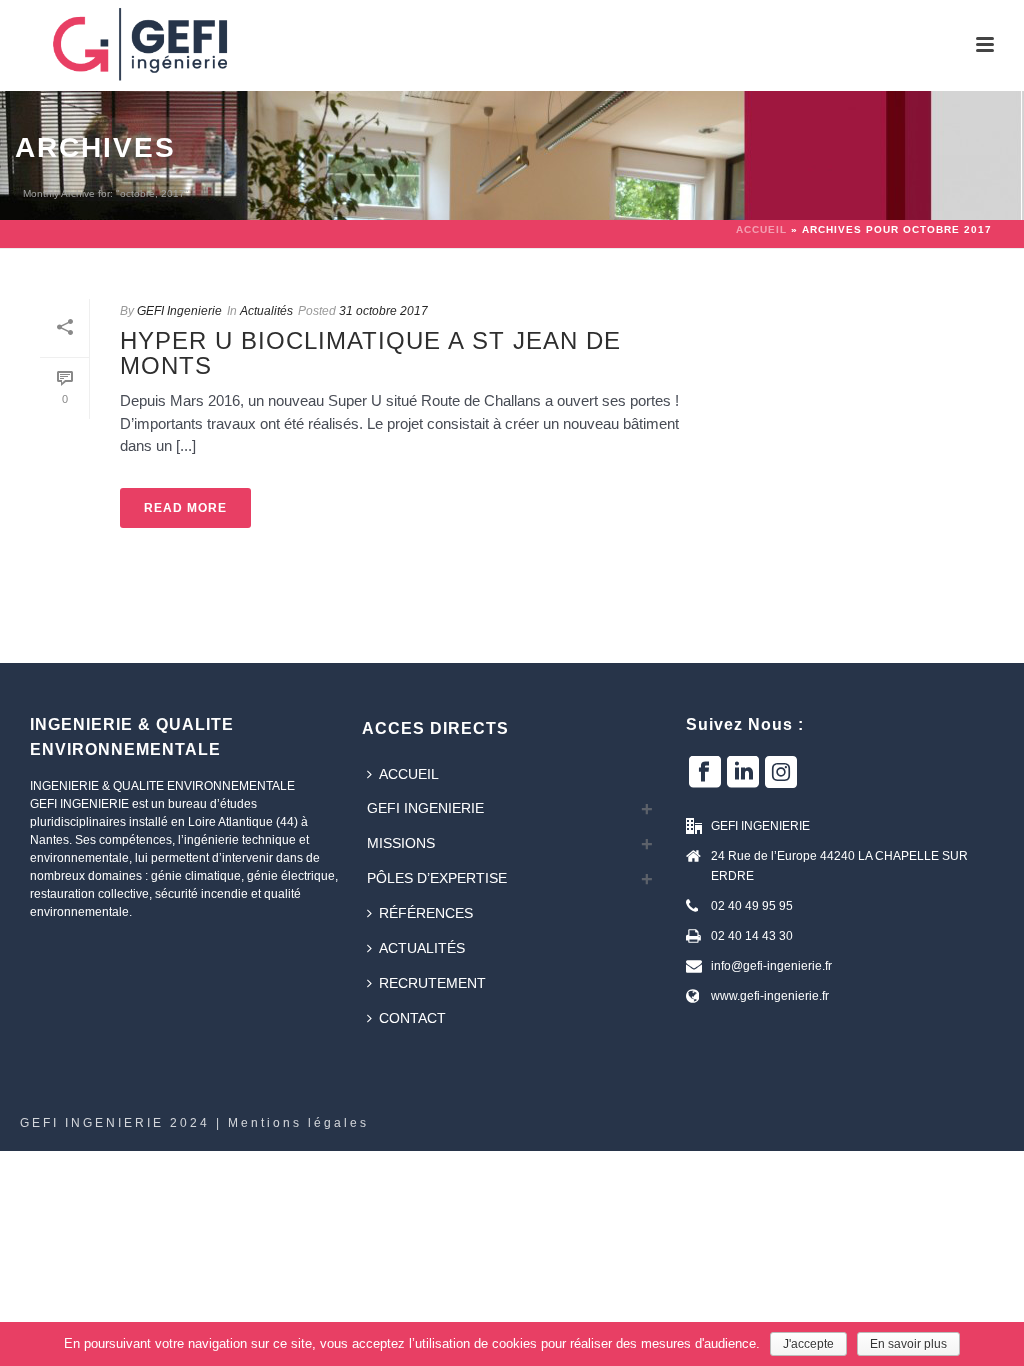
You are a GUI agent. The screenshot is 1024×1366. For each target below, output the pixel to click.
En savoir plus (908, 1344)
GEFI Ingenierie (179, 311)
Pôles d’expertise (437, 878)
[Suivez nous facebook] (705, 773)
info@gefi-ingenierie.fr (771, 966)
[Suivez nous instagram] (781, 773)
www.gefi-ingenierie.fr (770, 996)
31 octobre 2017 (383, 311)
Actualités (266, 311)
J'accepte (808, 1344)
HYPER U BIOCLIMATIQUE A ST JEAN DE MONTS (370, 353)
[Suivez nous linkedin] (743, 773)
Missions (401, 843)
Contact (412, 1018)
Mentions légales (298, 1123)
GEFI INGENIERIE (425, 808)
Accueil (761, 229)
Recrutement (432, 983)
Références (426, 913)
